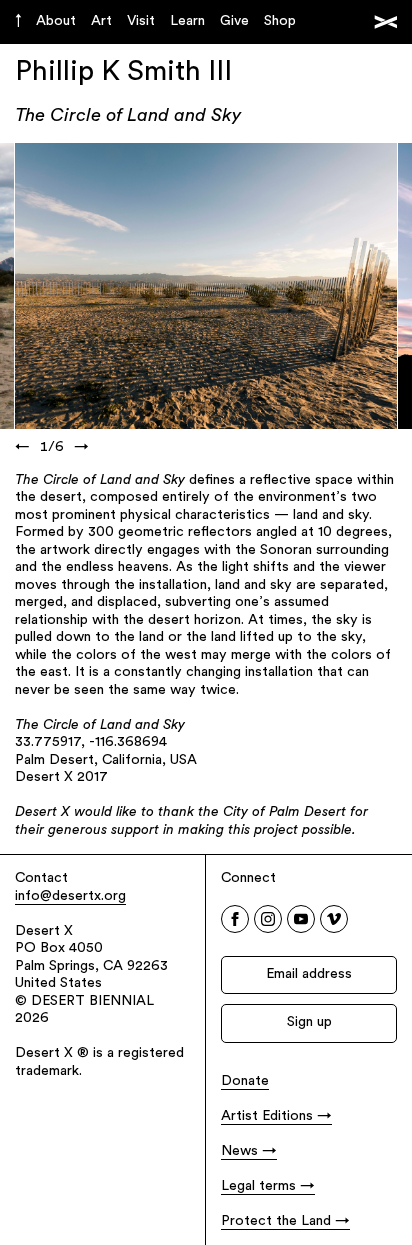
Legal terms (258, 1186)
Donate (245, 1081)
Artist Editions (267, 1116)
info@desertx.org (70, 896)
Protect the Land (276, 1221)
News (239, 1151)
